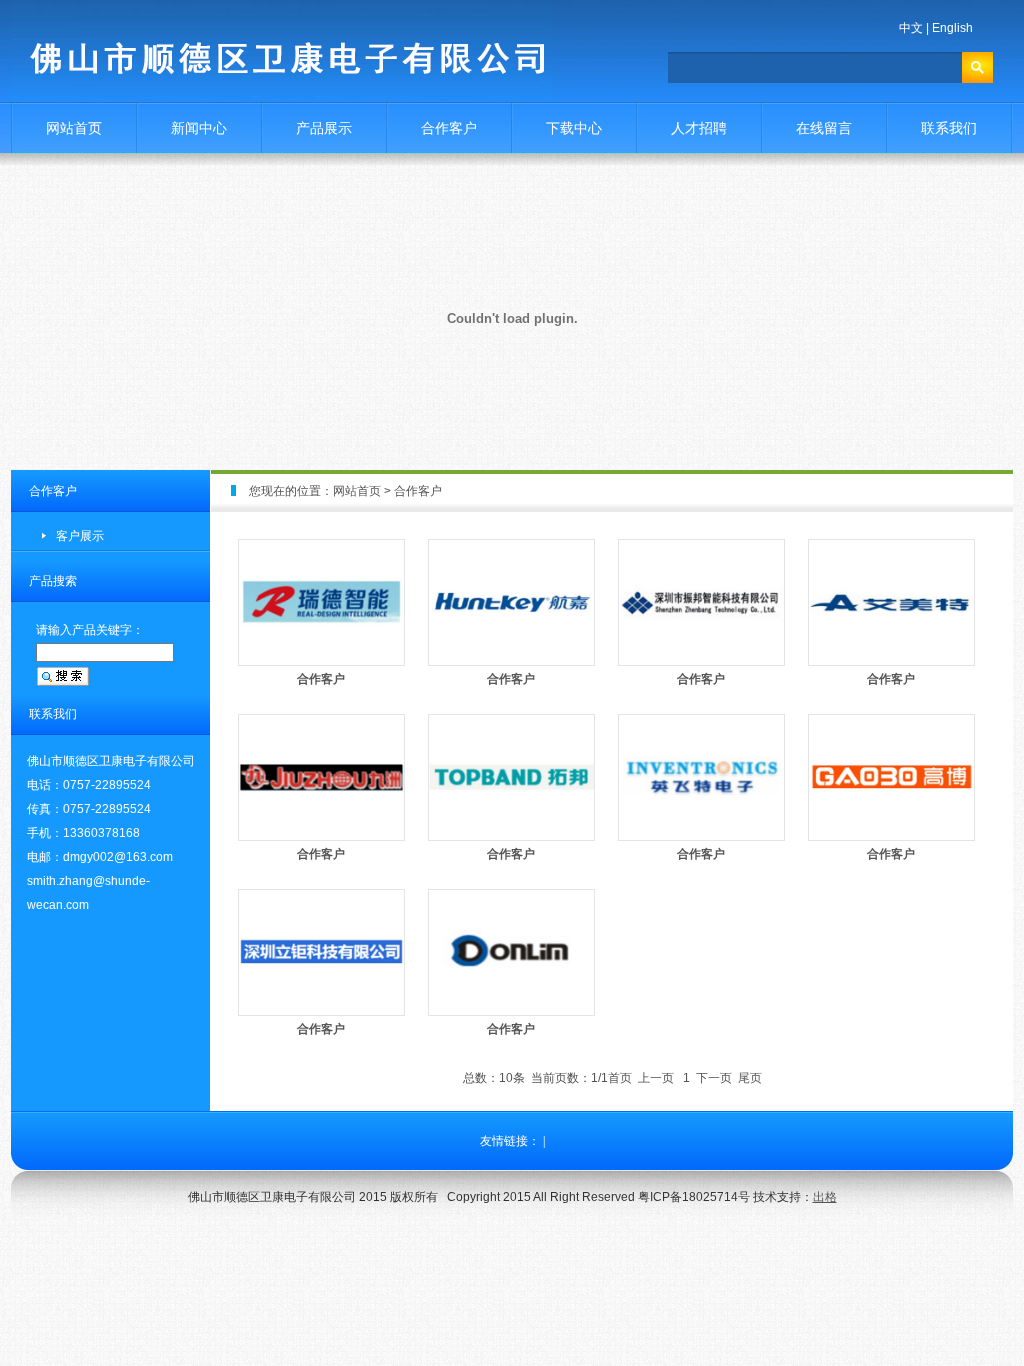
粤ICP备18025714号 (694, 1197)
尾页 (750, 1078)
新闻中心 (199, 128)
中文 (911, 28)
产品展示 (324, 128)
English (952, 28)
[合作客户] (321, 662)
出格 (825, 1197)
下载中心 (574, 128)
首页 (620, 1078)
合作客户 (449, 128)
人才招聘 (699, 128)
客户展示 (80, 536)
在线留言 (824, 128)
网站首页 (74, 128)
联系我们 (949, 128)
